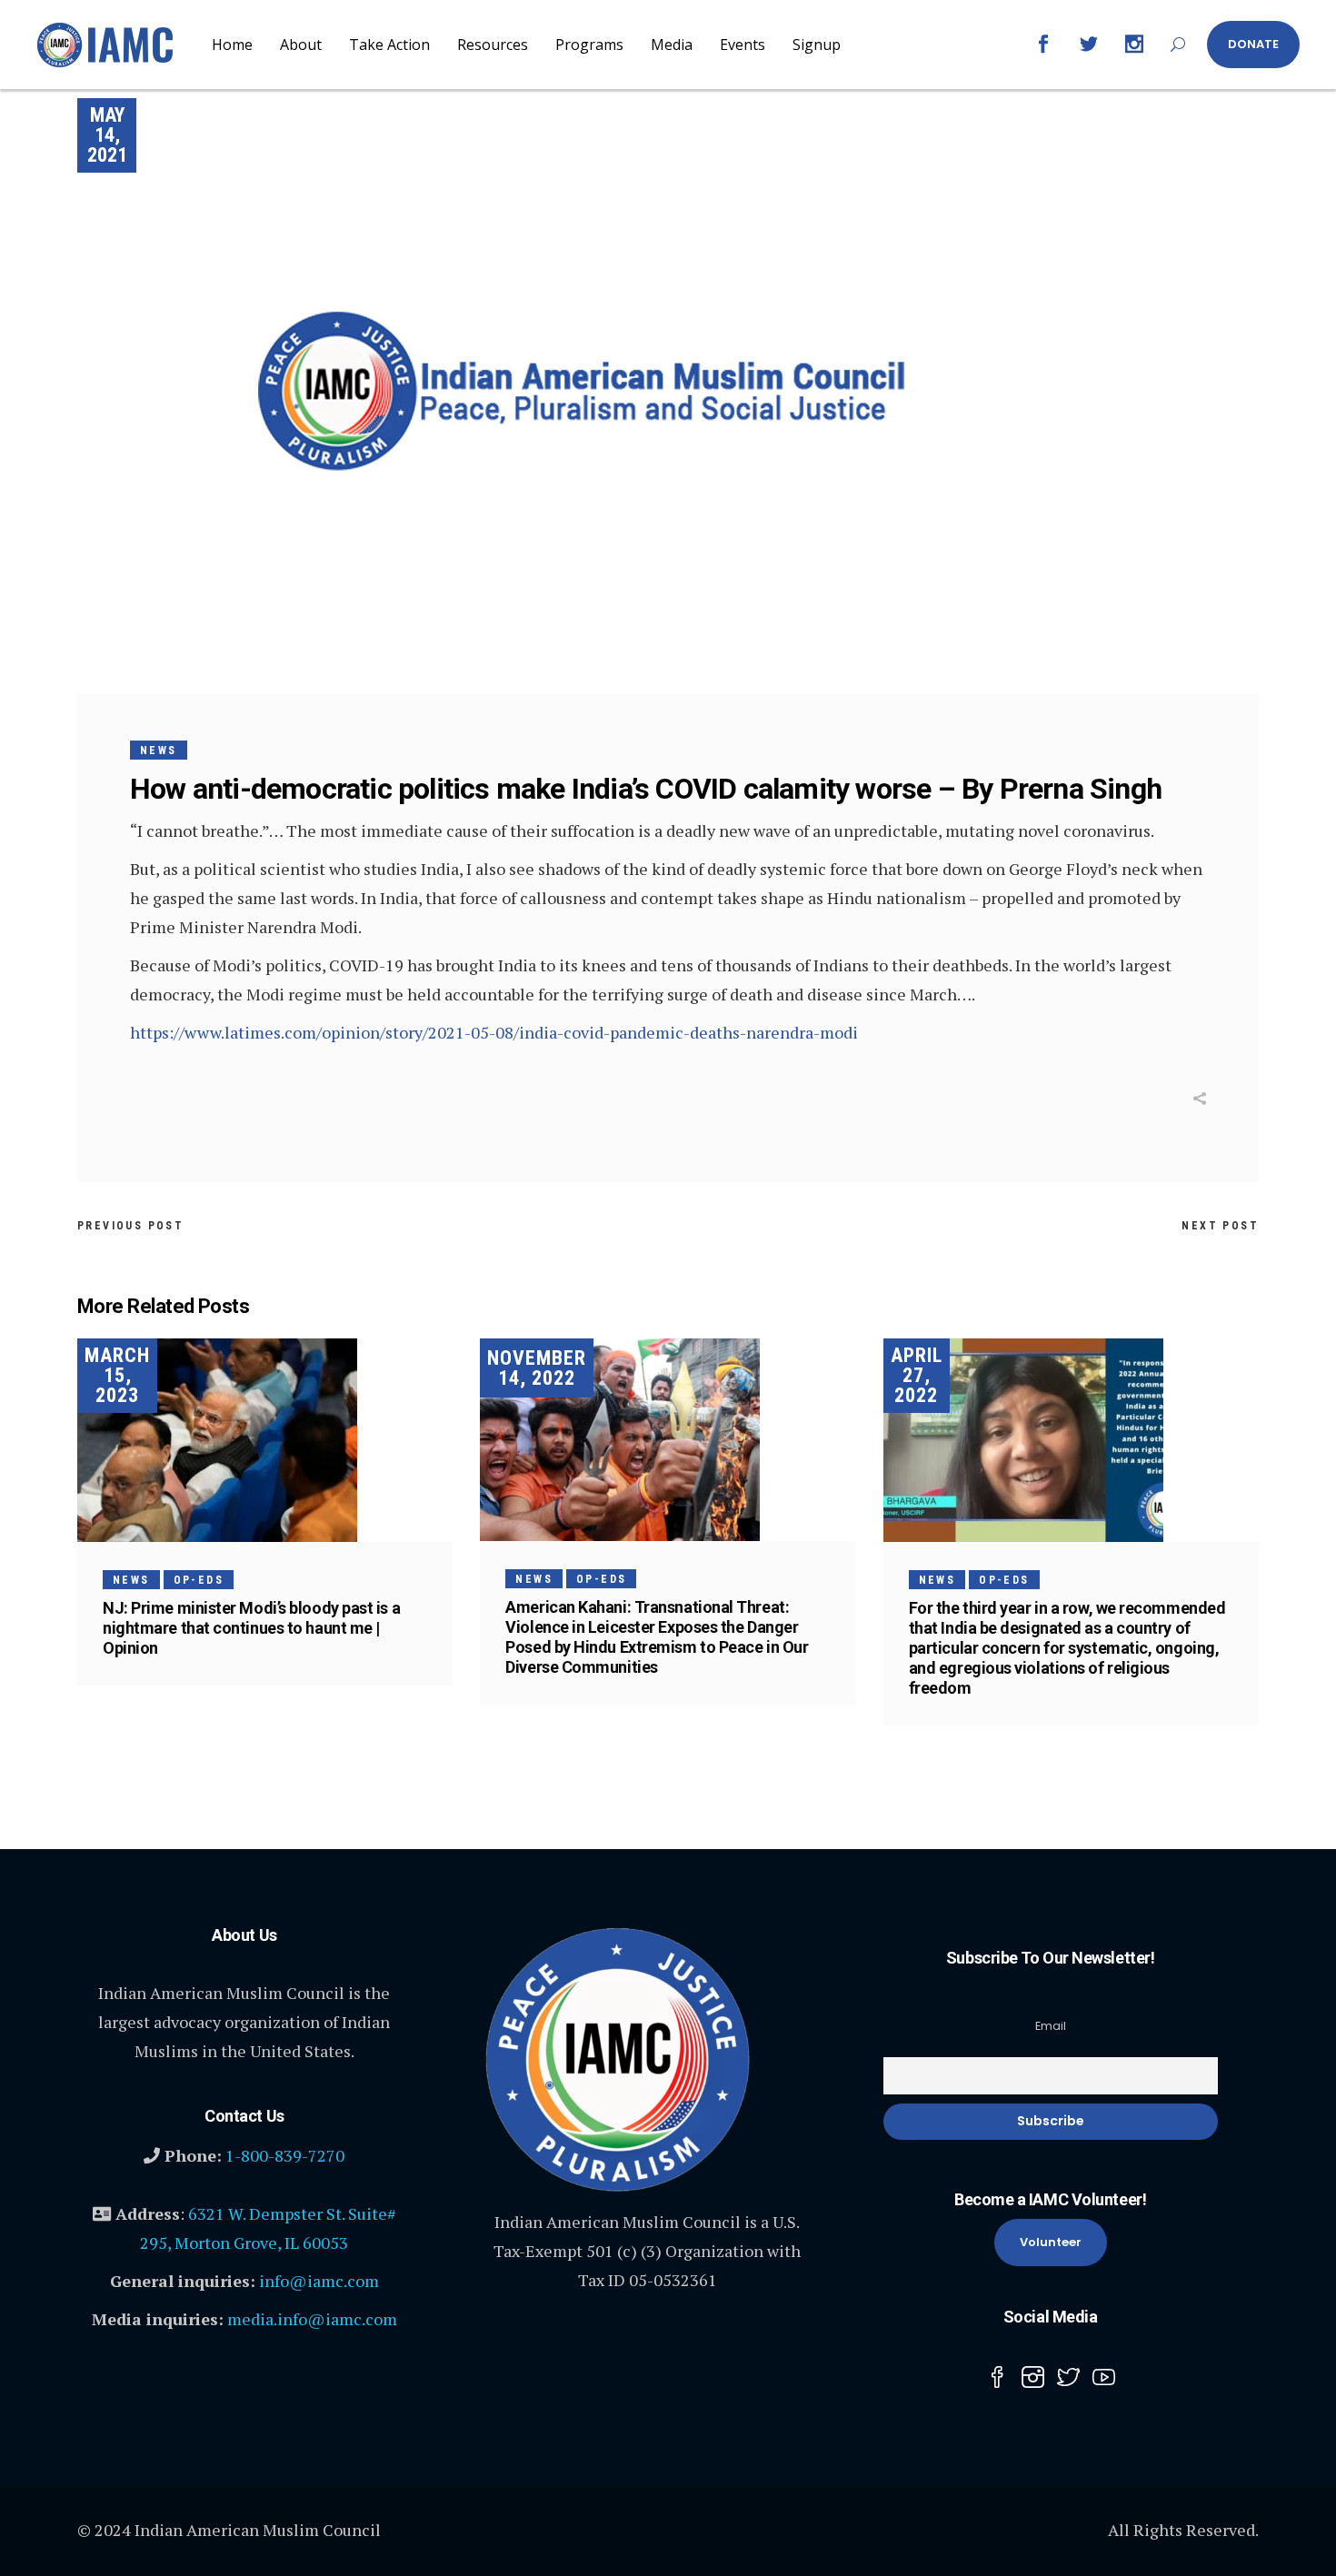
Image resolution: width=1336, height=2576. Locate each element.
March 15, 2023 (117, 1375)
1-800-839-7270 (285, 2155)
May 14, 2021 (107, 135)
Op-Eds (199, 1580)
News (159, 751)
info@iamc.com (319, 2281)
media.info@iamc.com (312, 2319)
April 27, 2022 (917, 1375)
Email (1051, 2026)
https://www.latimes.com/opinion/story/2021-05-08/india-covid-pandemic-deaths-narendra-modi (494, 1032)
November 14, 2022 (537, 1368)
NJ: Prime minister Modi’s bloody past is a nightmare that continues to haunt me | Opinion (251, 1628)
